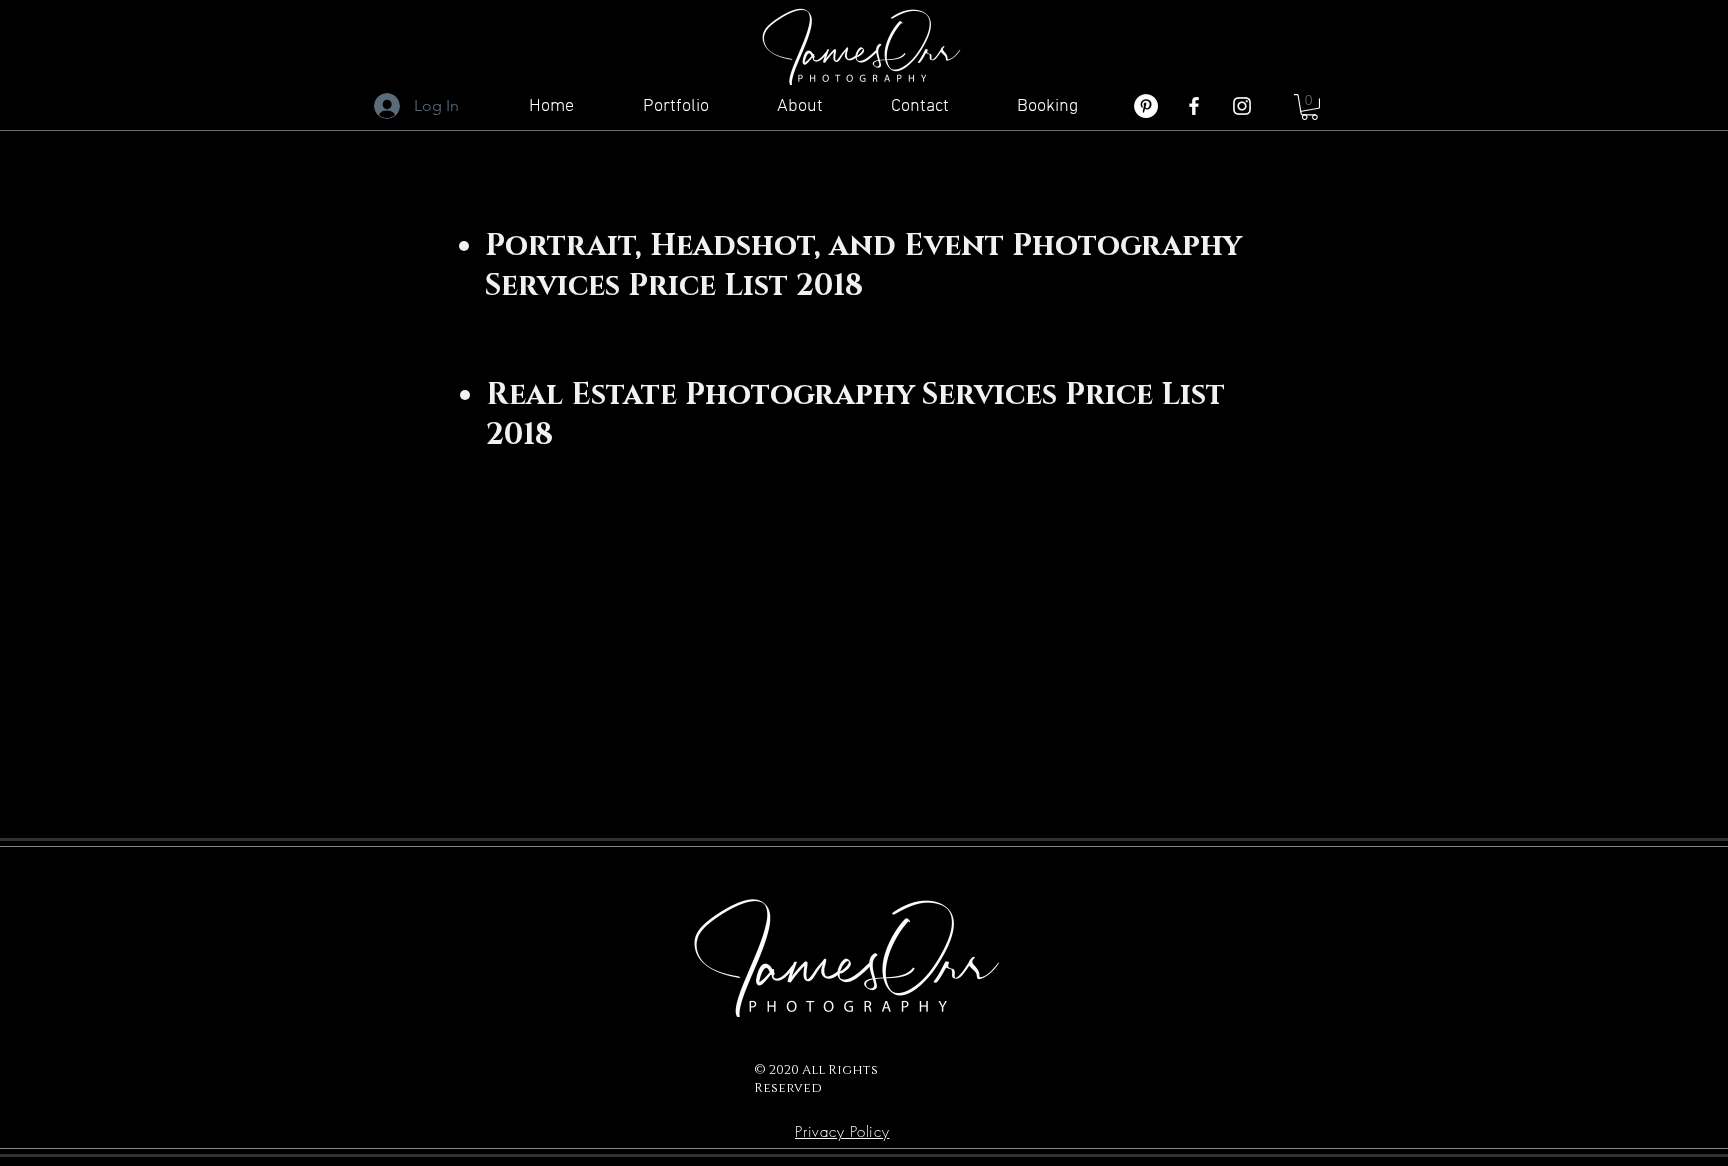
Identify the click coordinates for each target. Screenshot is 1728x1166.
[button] (1309, 107)
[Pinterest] (1146, 106)
